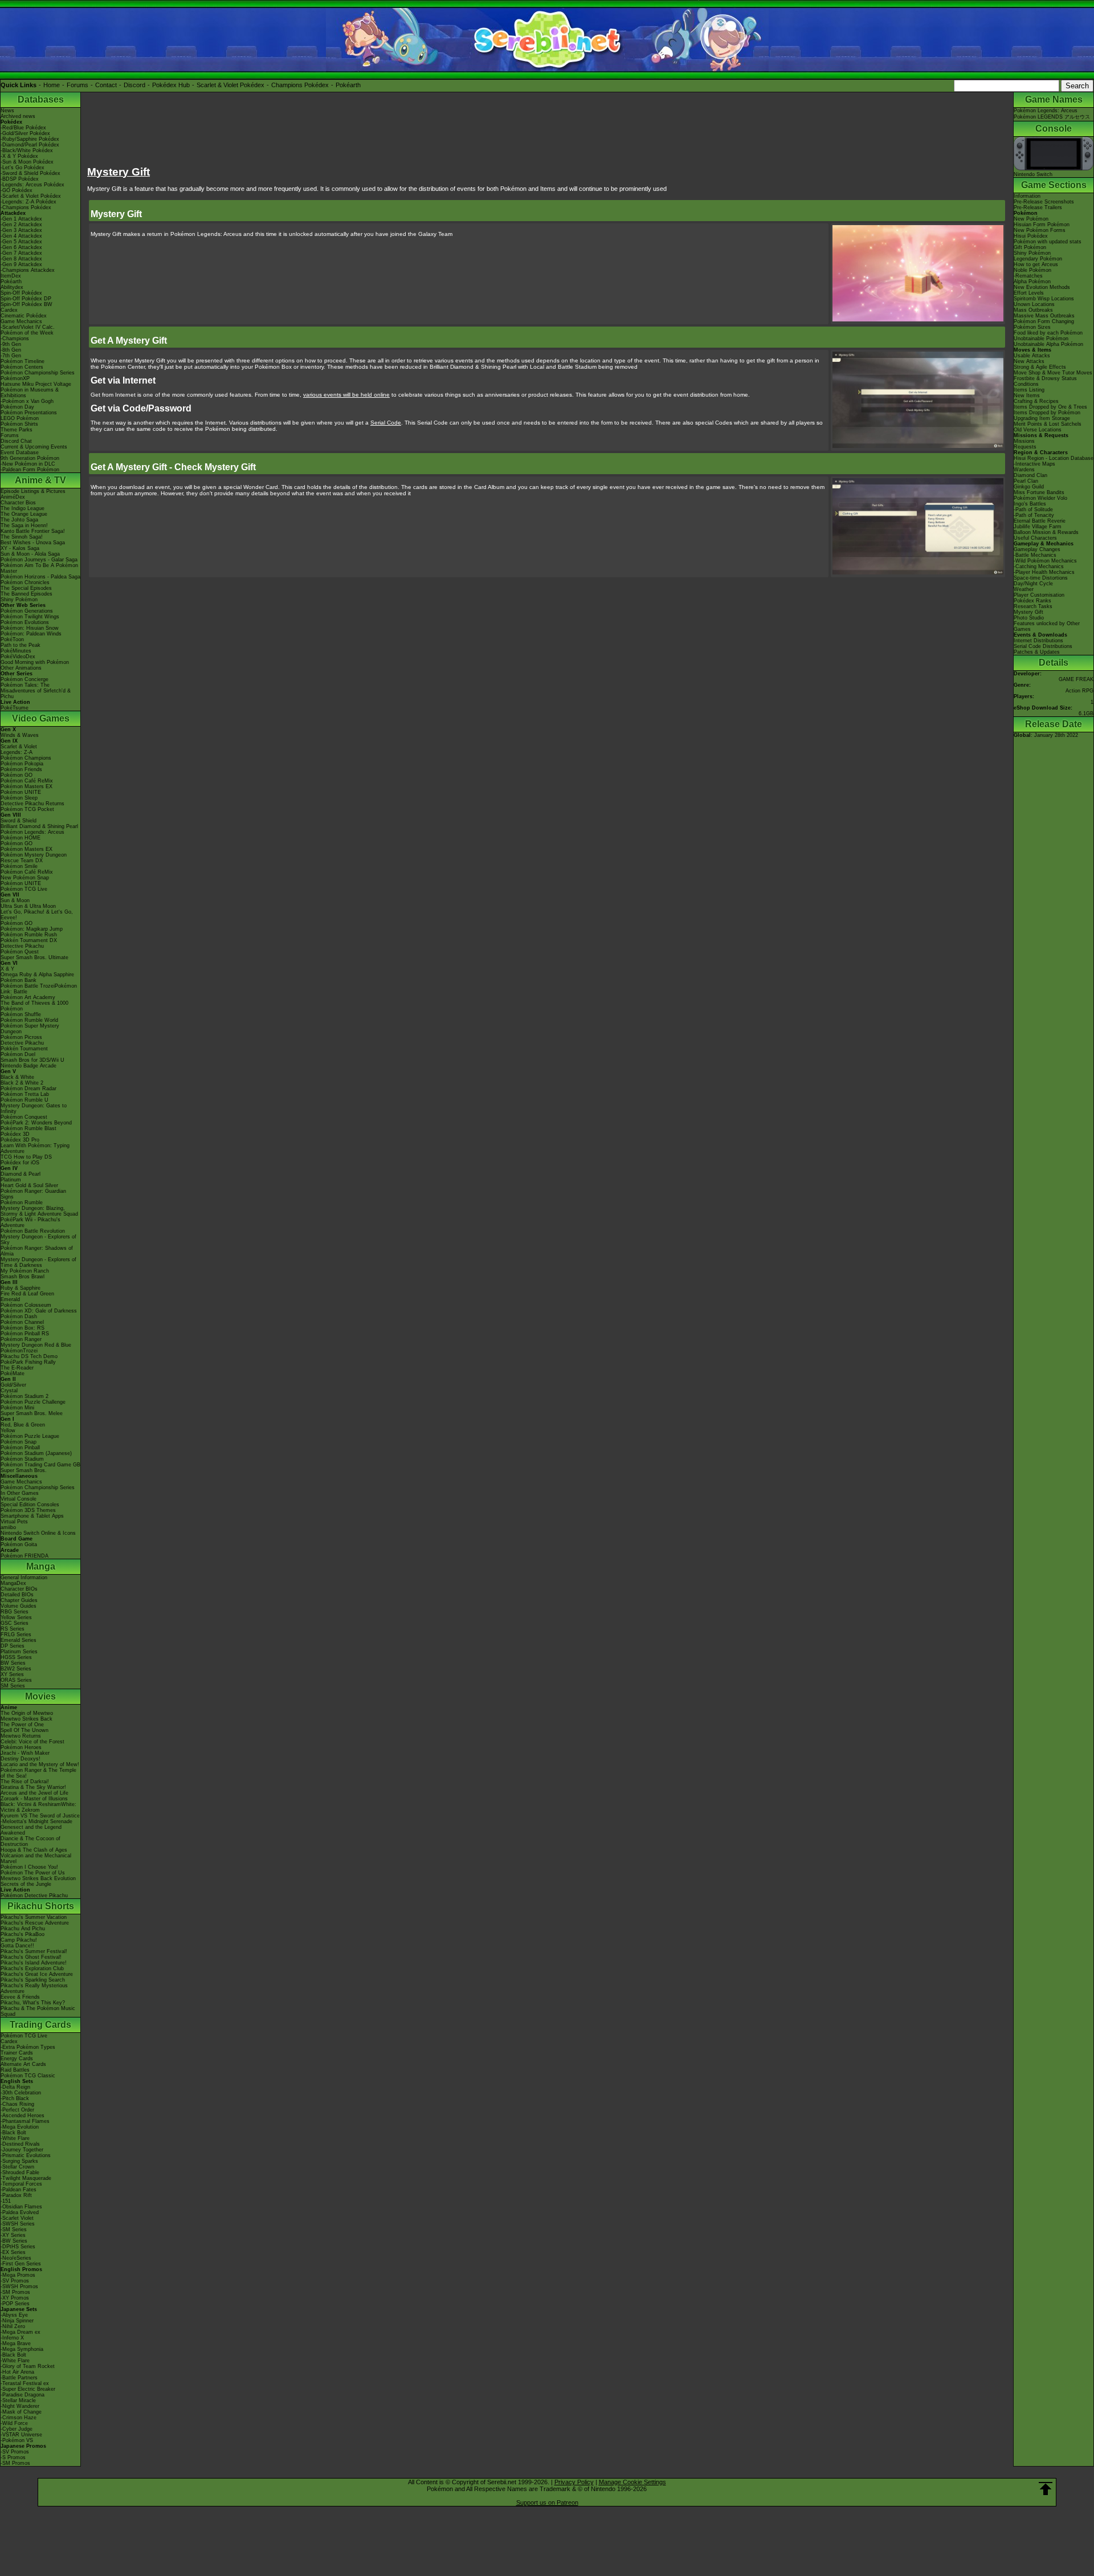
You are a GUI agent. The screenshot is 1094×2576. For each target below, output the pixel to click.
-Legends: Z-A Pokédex (28, 202)
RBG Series (15, 1612)
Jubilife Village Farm (1038, 527)
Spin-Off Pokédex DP (26, 299)
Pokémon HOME (21, 838)
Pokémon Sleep (19, 798)
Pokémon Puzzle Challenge (33, 1402)
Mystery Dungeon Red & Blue (36, 1345)
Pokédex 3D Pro (20, 1140)
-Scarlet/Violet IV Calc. (28, 327)
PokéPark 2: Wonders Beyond (36, 1123)
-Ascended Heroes (23, 2116)
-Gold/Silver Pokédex (25, 133)
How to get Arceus (1036, 264)
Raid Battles (15, 2070)
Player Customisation (1039, 595)
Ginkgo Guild (1029, 487)
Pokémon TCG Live (24, 889)
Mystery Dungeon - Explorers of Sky (38, 1240)
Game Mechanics (21, 321)
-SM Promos (15, 2292)
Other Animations (21, 668)
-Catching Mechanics (1039, 566)
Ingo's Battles (1030, 504)
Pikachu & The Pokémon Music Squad (38, 2011)
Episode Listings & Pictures (33, 491)
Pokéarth (348, 85)
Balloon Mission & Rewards (1046, 532)
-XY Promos (15, 2298)
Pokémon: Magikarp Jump (32, 929)
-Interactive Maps (1034, 464)
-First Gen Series (21, 2264)
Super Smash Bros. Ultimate (34, 957)
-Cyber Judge (17, 2429)
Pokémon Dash (19, 1316)
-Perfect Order (17, 2110)
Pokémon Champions (26, 758)
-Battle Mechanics (1035, 555)
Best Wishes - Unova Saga (33, 543)
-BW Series (14, 2241)
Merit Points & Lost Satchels (1048, 424)
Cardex (9, 310)
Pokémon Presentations (29, 413)
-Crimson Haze (19, 2418)
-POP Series (15, 2304)
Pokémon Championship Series (38, 373)
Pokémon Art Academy (28, 997)
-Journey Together (22, 2150)
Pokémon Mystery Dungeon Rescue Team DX (34, 858)
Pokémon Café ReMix (27, 781)
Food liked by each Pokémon (1048, 333)
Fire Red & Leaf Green (27, 1294)
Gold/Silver (13, 1385)
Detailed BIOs (17, 1595)
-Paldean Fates (19, 2190)
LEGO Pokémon (20, 418)
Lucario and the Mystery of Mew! (40, 1764)
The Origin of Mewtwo (27, 1713)
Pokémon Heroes (21, 1747)
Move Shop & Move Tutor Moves (1053, 373)
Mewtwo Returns (21, 1736)
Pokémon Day (17, 407)
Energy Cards (17, 2059)
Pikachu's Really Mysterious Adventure (34, 1988)
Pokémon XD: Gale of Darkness (39, 1311)
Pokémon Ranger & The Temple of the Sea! (38, 1773)
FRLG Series (16, 1635)
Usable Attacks (1032, 356)
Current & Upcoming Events (34, 447)
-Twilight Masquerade (26, 2178)
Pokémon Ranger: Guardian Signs (33, 1194)
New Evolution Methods (1042, 287)
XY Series (12, 1674)
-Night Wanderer (20, 2406)
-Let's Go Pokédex (23, 168)
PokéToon (12, 639)
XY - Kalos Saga (20, 548)
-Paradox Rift (16, 2195)
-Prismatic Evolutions (26, 2155)
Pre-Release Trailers (1038, 207)
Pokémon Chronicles (25, 582)
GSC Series (15, 1623)
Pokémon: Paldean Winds (31, 634)
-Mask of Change (21, 2412)
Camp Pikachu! (19, 1940)
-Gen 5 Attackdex (21, 242)
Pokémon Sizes (1032, 327)
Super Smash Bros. (24, 1470)
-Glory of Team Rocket (28, 2366)
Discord (134, 85)
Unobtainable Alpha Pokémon (1048, 344)
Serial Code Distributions (1043, 646)
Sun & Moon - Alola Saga (30, 554)
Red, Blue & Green (23, 1425)
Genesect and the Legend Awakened (31, 1830)
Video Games (41, 718)
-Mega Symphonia (22, 2349)
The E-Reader (17, 1368)
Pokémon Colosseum (26, 1305)
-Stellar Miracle (18, 2400)
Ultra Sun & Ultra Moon (28, 906)
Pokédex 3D (15, 1134)
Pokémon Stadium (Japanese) (36, 1453)
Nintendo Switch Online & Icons (38, 1533)
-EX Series (13, 2252)
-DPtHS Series (18, 2247)
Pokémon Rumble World (29, 1020)
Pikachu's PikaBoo (23, 1934)
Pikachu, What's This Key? (33, 2003)
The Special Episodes (26, 588)
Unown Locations (1034, 304)
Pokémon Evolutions (25, 622)
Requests (1025, 447)
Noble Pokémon (1032, 270)
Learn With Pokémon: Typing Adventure (35, 1148)
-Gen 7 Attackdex (21, 253)
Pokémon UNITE (21, 792)
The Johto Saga (19, 520)
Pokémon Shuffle (21, 1014)
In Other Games (20, 1493)
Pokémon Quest (20, 952)
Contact (106, 85)
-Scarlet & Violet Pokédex (31, 196)
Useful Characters (1035, 538)
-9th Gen (11, 344)
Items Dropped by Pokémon (1047, 413)
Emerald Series (19, 1640)
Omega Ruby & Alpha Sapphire (37, 975)
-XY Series (13, 2235)
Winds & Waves (20, 735)
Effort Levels (1029, 293)
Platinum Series (19, 1652)
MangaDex (13, 1583)
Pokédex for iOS (20, 1163)
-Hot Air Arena (17, 2372)
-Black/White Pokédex (27, 150)
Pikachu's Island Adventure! (34, 1963)
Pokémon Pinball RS (25, 1334)
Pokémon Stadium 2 (25, 1396)
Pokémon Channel (22, 1322)
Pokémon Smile (19, 866)
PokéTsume (15, 708)
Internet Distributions (1038, 641)
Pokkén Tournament (24, 1049)
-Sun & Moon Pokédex (27, 162)
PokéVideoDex (18, 657)
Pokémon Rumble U (25, 1100)
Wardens (1024, 470)
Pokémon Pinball (20, 1448)
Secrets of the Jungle (26, 1884)
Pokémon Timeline (23, 361)
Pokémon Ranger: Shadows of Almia (37, 1251)
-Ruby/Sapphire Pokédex (30, 139)
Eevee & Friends (20, 1997)
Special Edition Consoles (30, 1505)
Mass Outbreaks (1033, 310)
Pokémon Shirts (19, 424)
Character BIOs (19, 1589)
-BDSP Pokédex (20, 179)
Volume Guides (19, 1606)
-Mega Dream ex (21, 2332)
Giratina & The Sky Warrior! (33, 1787)
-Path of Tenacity (1034, 515)
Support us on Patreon (547, 2502)
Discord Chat (16, 441)
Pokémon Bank (19, 980)
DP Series (13, 1646)
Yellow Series (16, 1617)
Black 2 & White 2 (22, 1083)
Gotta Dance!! (17, 1946)
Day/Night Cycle (1033, 584)
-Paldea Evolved (20, 2212)
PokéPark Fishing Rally (28, 1362)
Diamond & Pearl (21, 1174)
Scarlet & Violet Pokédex (230, 85)
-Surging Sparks (19, 2161)
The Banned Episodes (26, 594)
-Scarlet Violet (17, 2218)
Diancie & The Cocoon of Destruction (30, 1841)
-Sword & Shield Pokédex (30, 173)
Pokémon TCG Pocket (27, 809)
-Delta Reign (15, 2087)
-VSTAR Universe (21, 2435)
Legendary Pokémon (1038, 259)
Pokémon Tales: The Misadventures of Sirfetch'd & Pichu (36, 691)
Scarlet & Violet (19, 747)
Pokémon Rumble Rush (29, 935)
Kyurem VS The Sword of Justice (40, 1816)
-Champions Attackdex (28, 270)
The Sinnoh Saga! (22, 537)
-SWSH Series (18, 2224)
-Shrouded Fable (20, 2173)
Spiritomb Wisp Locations (1044, 299)
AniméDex (13, 497)
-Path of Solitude (1033, 510)
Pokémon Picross (21, 1037)
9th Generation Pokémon (30, 458)
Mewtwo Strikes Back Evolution (38, 1878)
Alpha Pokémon (1032, 282)
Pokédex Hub (171, 85)
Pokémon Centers (22, 367)
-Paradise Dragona (23, 2395)
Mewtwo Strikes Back (26, 1719)
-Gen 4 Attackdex (21, 236)
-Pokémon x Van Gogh (27, 401)
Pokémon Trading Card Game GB (40, 1465)
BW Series (13, 1663)
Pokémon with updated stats (1048, 242)
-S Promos (13, 2457)
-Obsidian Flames (21, 2207)
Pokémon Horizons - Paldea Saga (40, 577)
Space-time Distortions (1041, 578)
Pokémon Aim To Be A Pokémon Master (39, 568)
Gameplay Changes (1037, 549)
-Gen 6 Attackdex (21, 247)
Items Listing (1029, 390)
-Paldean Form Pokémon (30, 470)
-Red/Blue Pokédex (23, 128)
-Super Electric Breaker (28, 2389)
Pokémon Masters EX (26, 786)
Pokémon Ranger (21, 1339)
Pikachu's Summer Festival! (34, 1951)
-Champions (15, 339)
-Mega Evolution (20, 2127)
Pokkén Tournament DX (29, 940)
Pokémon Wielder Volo (1040, 498)
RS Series (13, 1629)
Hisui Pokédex (1031, 236)
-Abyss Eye (14, 2315)
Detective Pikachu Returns (32, 804)
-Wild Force (14, 2423)
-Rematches (1028, 276)
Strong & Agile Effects (1040, 367)
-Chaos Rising (17, 2104)
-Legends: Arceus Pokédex (32, 185)
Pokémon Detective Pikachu (34, 1896)
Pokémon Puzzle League (30, 1436)
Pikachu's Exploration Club (32, 1968)
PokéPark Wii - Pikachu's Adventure (30, 1222)
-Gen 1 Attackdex (21, 219)
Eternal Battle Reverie (1040, 521)
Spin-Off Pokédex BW (26, 304)
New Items (1027, 396)
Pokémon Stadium (22, 1459)
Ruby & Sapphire (21, 1288)
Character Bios (18, 503)
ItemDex (11, 276)
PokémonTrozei (19, 1351)
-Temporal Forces (21, 2184)
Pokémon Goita (19, 1544)
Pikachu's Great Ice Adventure (37, 1974)
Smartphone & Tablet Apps (32, 1516)
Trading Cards (40, 2025)
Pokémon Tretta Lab (25, 1094)
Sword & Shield (19, 821)
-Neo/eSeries (16, 2258)
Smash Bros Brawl (23, 1277)
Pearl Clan (1026, 481)
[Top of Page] (1046, 2489)
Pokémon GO (17, 775)
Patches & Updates (1037, 652)
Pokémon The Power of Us (33, 1873)
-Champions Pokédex (26, 207)
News (7, 111)
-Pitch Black (15, 2098)
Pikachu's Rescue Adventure (35, 1923)
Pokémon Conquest (24, 1117)
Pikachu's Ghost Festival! (31, 1957)
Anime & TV (40, 480)
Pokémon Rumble (22, 1203)
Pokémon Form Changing (1044, 321)
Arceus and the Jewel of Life (34, 1793)
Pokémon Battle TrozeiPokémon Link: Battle (39, 989)
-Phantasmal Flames (25, 2121)
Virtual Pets (14, 1522)
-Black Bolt (13, 2133)
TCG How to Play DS (26, 1157)
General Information (24, 1578)
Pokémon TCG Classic (28, 2076)
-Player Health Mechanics (1044, 572)
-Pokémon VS (17, 2440)
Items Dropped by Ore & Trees (1050, 407)
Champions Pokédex (300, 85)
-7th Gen (11, 356)
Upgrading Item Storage (1042, 418)
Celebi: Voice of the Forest (32, 1742)
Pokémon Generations (27, 611)
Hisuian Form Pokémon (1042, 225)
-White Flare (15, 2138)
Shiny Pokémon (19, 600)
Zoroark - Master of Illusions (34, 1799)
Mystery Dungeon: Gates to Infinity (34, 1108)
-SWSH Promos (19, 2286)
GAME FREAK (1076, 679)
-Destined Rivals (20, 2144)
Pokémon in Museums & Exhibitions (30, 393)
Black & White (17, 1077)
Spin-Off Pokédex (21, 293)
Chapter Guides (19, 1600)
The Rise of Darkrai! (25, 1782)
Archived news (18, 116)
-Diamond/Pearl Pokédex (30, 145)
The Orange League (24, 514)
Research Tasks (1033, 606)
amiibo (8, 1527)
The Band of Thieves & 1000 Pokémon (34, 1006)
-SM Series (14, 2229)
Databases (41, 99)
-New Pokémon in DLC (28, 464)
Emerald (10, 1299)
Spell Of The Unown (25, 1730)
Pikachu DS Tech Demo (29, 1356)
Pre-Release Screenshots (1044, 202)
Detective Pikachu (22, 946)
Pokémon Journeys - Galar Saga (39, 560)
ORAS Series (16, 1680)
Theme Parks (17, 430)
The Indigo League (23, 508)
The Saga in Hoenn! (24, 525)
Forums (77, 85)
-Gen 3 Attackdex (21, 230)
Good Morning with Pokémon (35, 662)
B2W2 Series (16, 1669)
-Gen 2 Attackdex (21, 225)
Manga (41, 1566)
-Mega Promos (18, 2275)
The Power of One (22, 1725)
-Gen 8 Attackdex (21, 259)
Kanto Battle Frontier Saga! (33, 531)
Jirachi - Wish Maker (25, 1753)
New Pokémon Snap (25, 878)
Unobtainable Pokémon (1041, 339)
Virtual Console (19, 1499)
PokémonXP (15, 378)
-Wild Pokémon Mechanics (1045, 561)
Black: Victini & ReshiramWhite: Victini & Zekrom (38, 1807)
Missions (1024, 441)
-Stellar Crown (17, 2167)
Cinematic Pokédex (24, 316)
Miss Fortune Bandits (1039, 492)
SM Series (13, 1686)
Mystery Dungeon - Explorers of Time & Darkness (38, 1262)
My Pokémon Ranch (25, 1271)
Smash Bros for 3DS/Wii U (32, 1060)
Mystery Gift (1028, 612)
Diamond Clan (1030, 475)
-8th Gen (11, 350)
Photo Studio (1029, 618)
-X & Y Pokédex (19, 156)
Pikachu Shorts (41, 1906)
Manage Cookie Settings (632, 2482)
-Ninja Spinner (17, 2321)
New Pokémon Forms (1040, 230)
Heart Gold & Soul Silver (29, 1185)
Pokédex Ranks (1032, 601)
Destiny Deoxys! (21, 1759)
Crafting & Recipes (1036, 401)
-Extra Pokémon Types (28, 2047)
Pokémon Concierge (25, 679)
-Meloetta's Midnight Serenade (36, 1821)
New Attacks (1029, 361)
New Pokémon (1031, 219)
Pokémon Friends (21, 769)
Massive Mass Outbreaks (1044, 316)
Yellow (8, 1430)
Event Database (20, 453)
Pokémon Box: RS (23, 1328)
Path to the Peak (21, 645)
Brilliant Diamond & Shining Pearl (39, 826)
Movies (40, 1696)
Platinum (11, 1180)
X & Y (7, 969)
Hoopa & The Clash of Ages (34, 1850)
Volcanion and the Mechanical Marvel (36, 1858)
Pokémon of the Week (27, 333)
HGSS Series (16, 1657)
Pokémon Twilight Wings (30, 617)
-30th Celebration (21, 2093)
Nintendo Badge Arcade (28, 1066)
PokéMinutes (16, 651)
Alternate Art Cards (23, 2064)
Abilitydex (12, 287)
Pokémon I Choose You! (29, 1867)
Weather (1024, 589)
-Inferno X (12, 2338)
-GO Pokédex (17, 190)
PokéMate (13, 1373)
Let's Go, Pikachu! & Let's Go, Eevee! (37, 915)
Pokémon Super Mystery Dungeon (30, 1029)
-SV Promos (15, 2281)
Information (1027, 196)
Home (52, 85)
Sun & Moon (15, 900)
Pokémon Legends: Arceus (32, 832)
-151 (6, 2201)
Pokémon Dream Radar (28, 1089)
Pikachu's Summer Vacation (34, 1917)
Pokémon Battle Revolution (33, 1231)
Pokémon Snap (19, 1442)
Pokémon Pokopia (22, 764)
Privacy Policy (574, 2482)
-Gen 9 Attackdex (21, 264)
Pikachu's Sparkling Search (33, 1980)
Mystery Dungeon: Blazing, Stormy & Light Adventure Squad (39, 1211)
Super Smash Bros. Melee (32, 1413)
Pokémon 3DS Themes (28, 1510)
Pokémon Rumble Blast (28, 1128)
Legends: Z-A (17, 752)
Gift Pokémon (1030, 247)
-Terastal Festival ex (25, 2383)
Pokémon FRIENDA (25, 1556)
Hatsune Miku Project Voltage (36, 384)
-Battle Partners (19, 2378)
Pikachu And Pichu (23, 1929)
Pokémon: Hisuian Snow (30, 628)
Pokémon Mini (17, 1408)
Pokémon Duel (18, 1054)
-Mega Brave (16, 2343)
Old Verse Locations (1038, 430)
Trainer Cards (17, 2053)
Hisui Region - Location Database (1054, 458)
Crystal (9, 1391)
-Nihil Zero (13, 2326)
